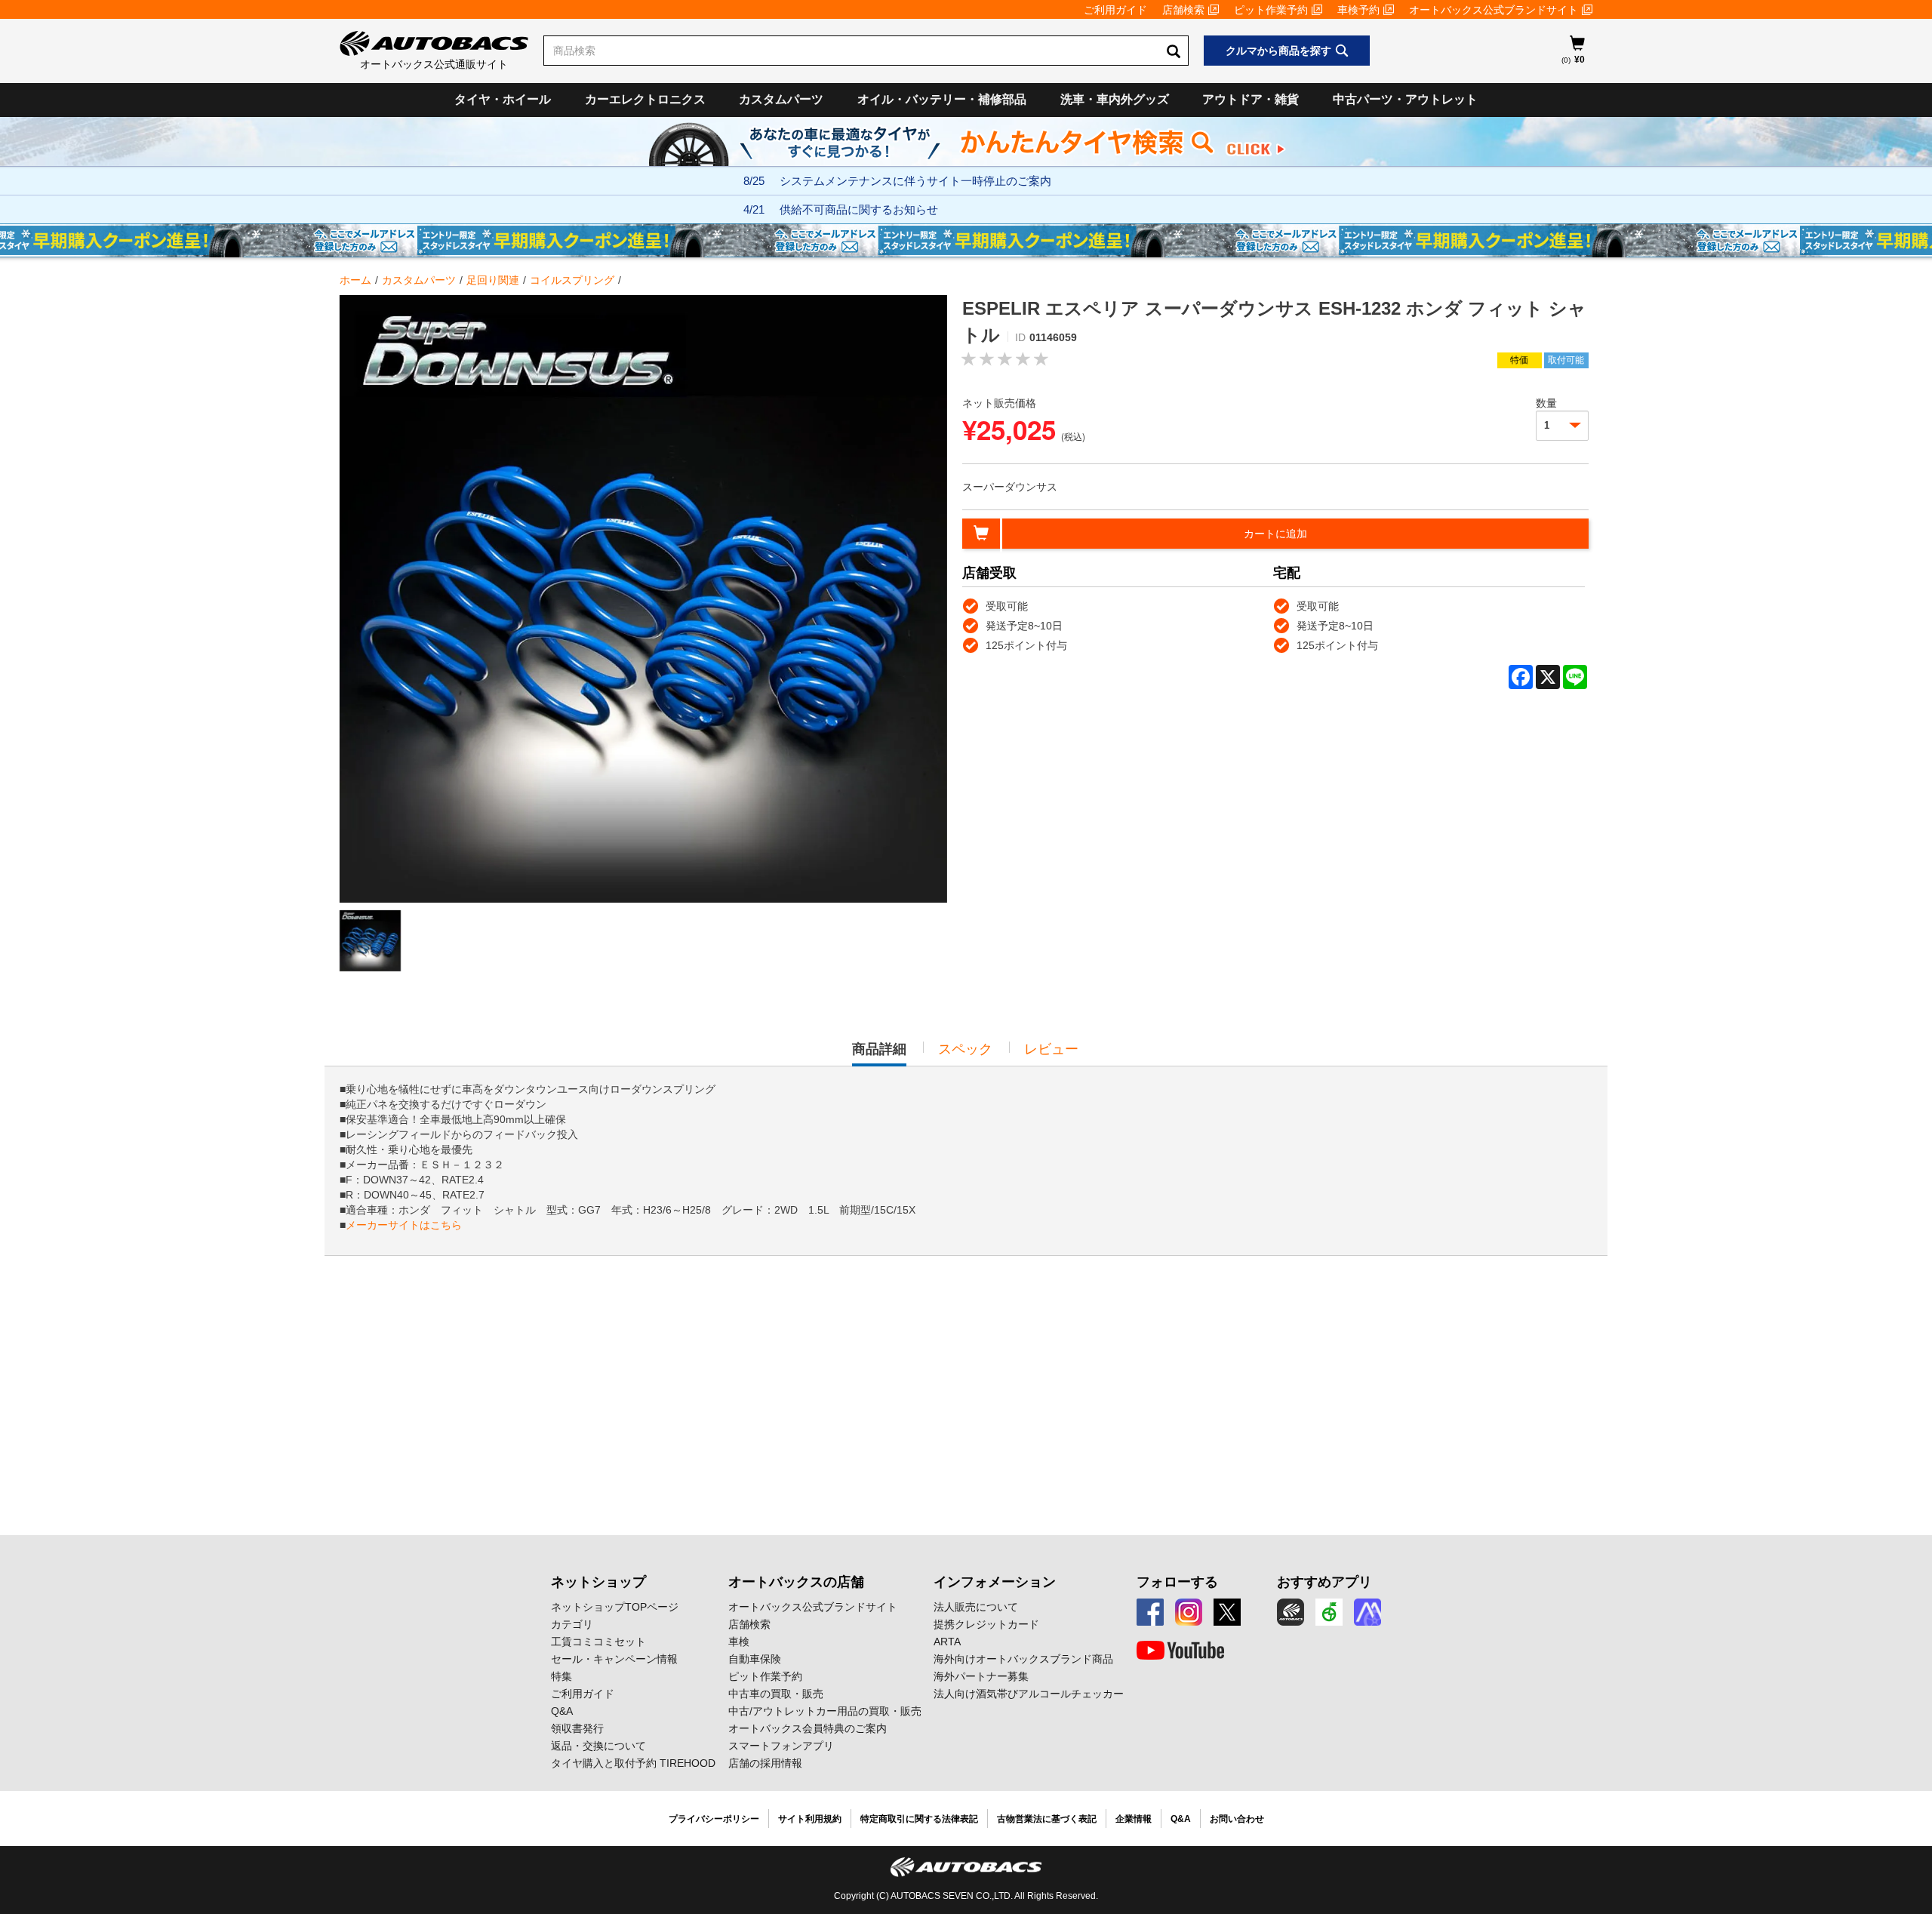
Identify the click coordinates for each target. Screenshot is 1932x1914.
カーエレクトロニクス (645, 99)
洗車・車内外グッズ (1115, 99)
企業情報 (1134, 1819)
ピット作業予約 (1271, 10)
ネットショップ (598, 1582)
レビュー (1051, 1049)
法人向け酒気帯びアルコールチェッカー (1029, 1694)
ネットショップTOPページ (615, 1607)
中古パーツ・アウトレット (1405, 99)
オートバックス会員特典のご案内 (808, 1728)
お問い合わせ (1237, 1819)
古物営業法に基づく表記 (1047, 1819)
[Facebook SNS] (1150, 1612)
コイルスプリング (572, 280)
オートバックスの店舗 (796, 1582)
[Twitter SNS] (1227, 1612)
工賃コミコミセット (598, 1642)
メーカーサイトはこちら (404, 1225)
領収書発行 (577, 1728)
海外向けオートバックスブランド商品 (1023, 1659)
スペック (965, 1049)
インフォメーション (995, 1582)
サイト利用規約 (810, 1819)
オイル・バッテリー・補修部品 (942, 99)
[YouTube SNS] (1180, 1651)
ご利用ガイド (1115, 10)
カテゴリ (572, 1624)
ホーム (355, 280)
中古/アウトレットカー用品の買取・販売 (825, 1711)
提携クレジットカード (986, 1624)
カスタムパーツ (781, 99)
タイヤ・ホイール (503, 99)
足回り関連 (493, 280)
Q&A (562, 1711)
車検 (739, 1642)
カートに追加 (1275, 534)
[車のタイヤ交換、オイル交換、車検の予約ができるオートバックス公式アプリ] (1291, 1612)
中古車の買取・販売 (776, 1694)
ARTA (947, 1642)
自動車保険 (755, 1659)
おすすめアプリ (1324, 1582)
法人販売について (976, 1607)
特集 (561, 1676)
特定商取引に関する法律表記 (919, 1819)
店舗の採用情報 (765, 1763)
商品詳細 (879, 1054)
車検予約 (1358, 10)
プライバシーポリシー (714, 1819)
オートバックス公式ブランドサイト (1494, 10)
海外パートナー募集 (981, 1676)
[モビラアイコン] (1367, 1612)
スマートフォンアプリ (781, 1746)
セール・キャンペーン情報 (614, 1659)
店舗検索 (1183, 10)
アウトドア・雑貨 (1251, 99)
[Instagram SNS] (1189, 1612)
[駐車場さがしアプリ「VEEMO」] (1329, 1612)
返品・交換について (598, 1746)
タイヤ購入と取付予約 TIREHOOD (633, 1763)
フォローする (1177, 1582)
